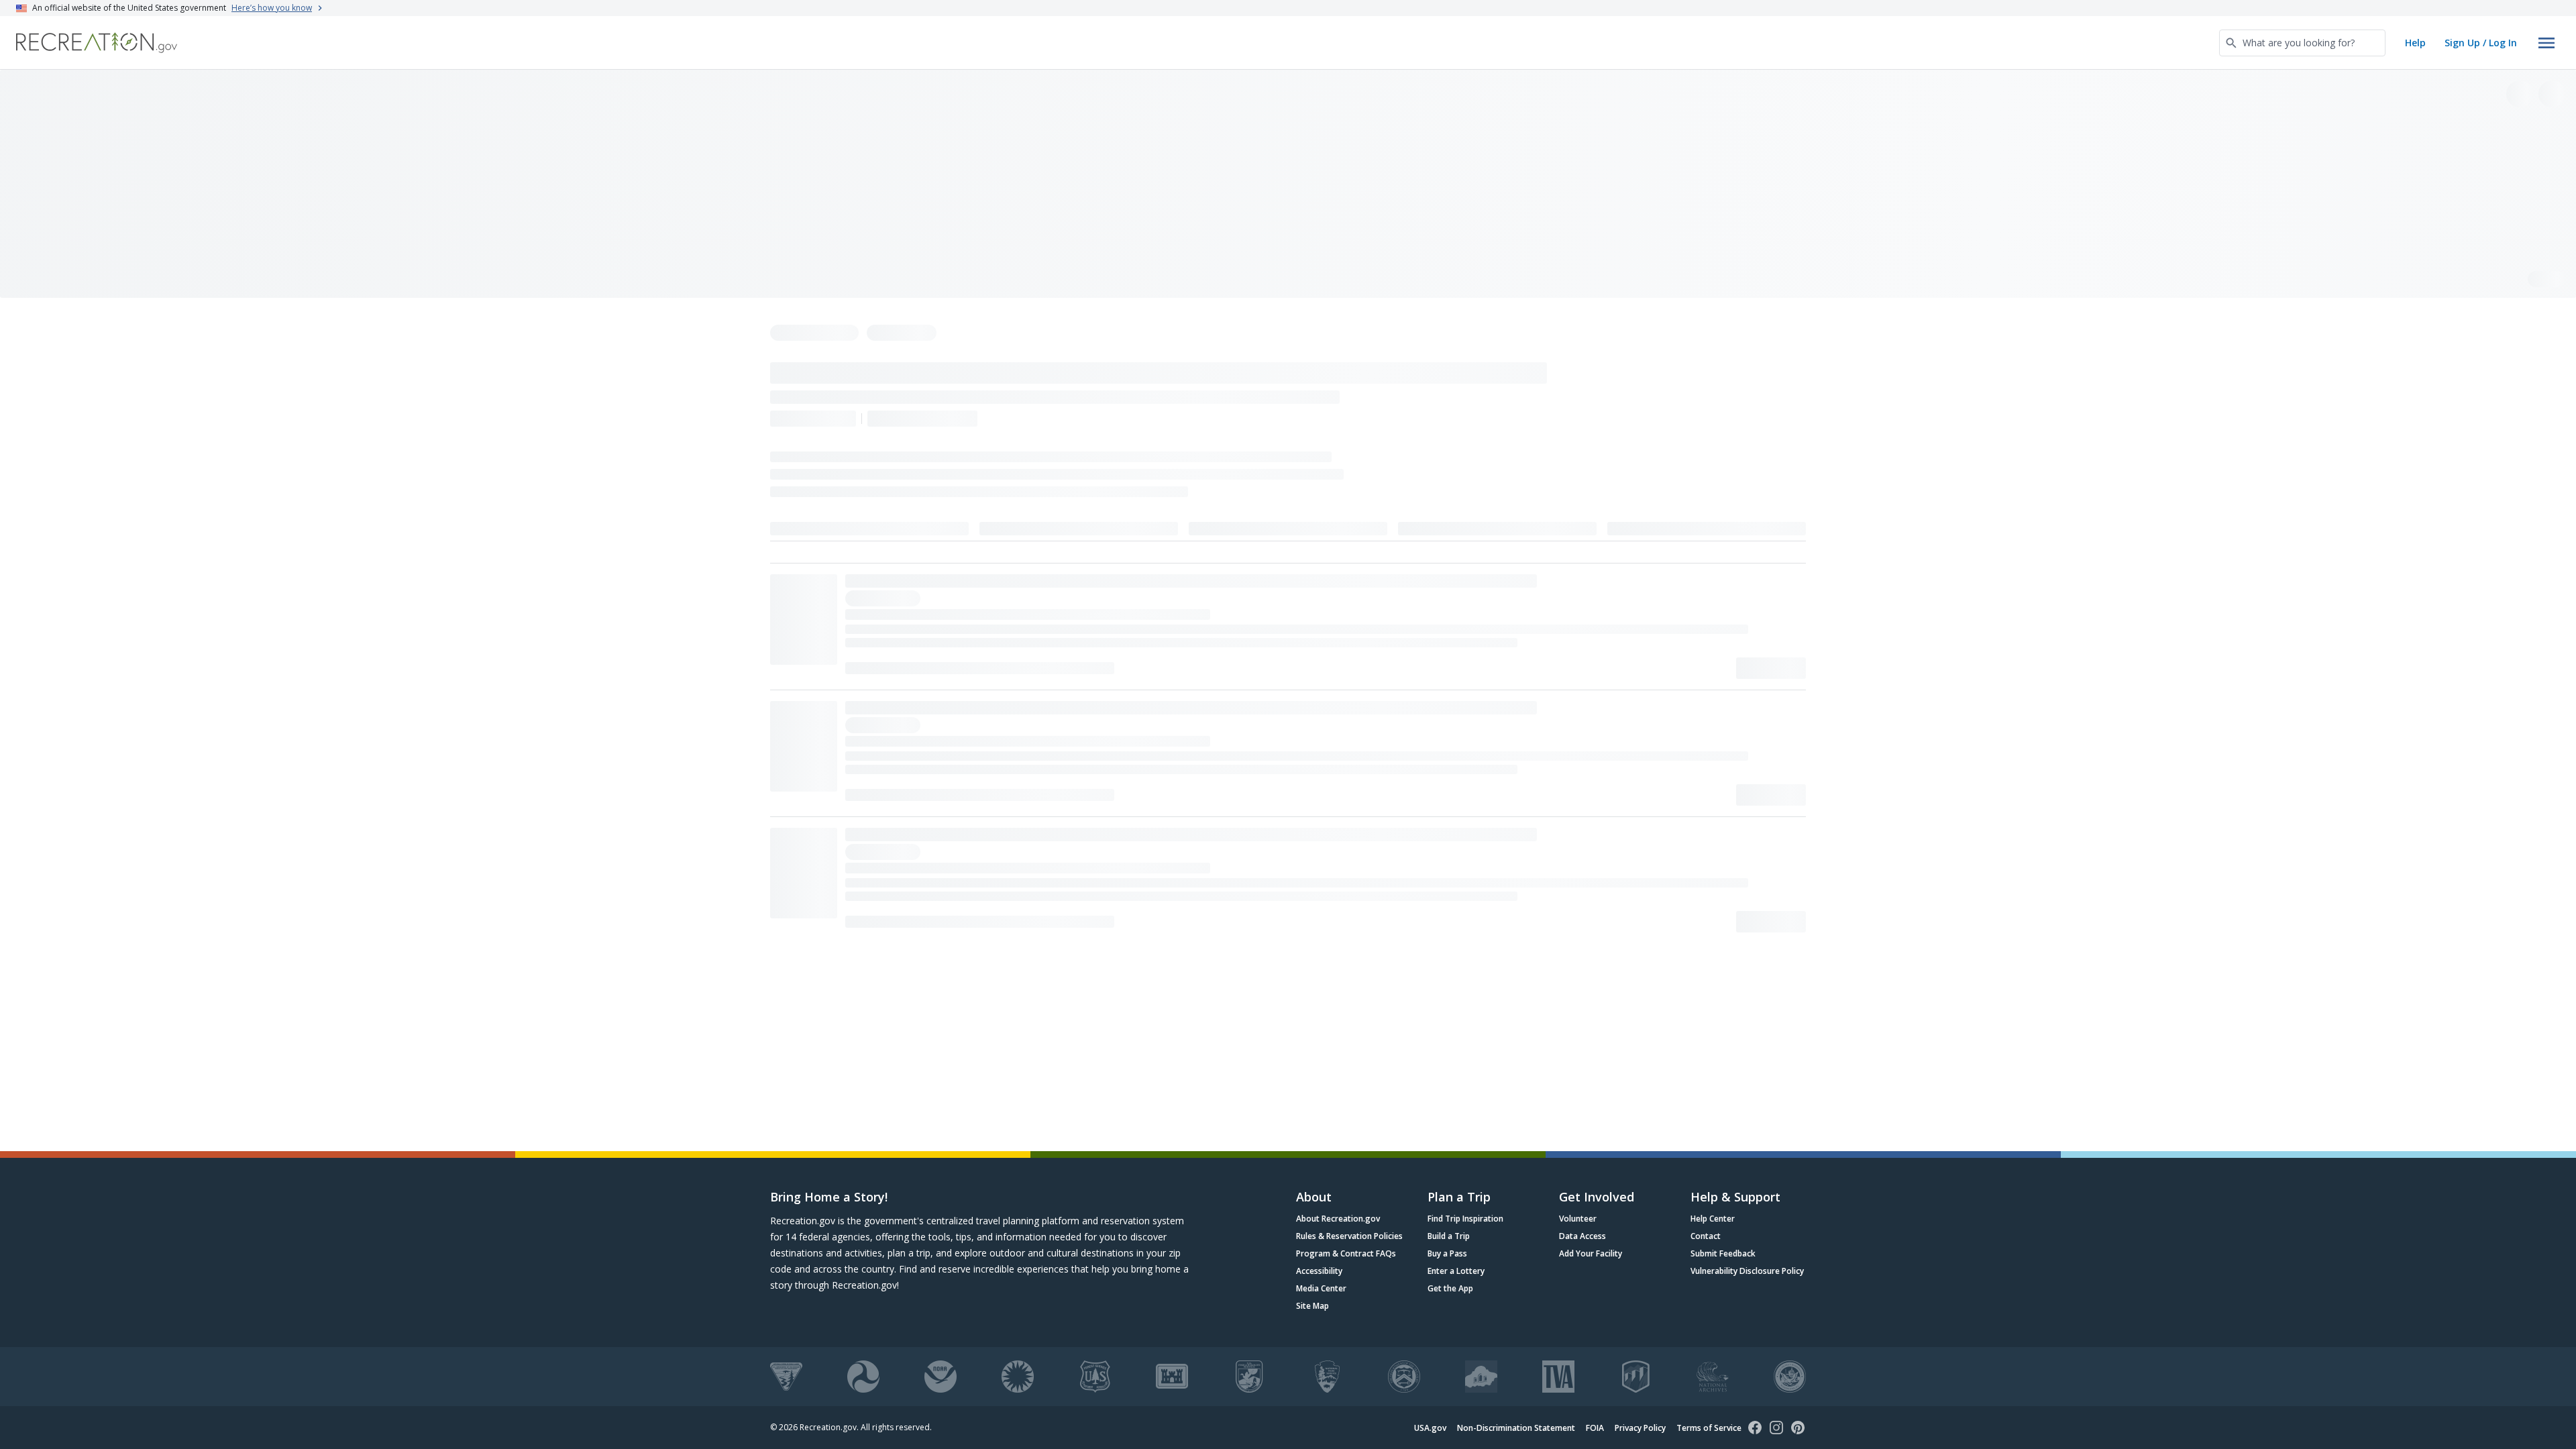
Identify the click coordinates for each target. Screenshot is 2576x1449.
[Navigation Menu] (2546, 43)
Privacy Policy (1640, 1428)
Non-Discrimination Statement (1516, 1428)
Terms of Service (1709, 1428)
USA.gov (1430, 1428)
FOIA (1595, 1428)
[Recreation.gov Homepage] (97, 43)
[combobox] (2302, 43)
